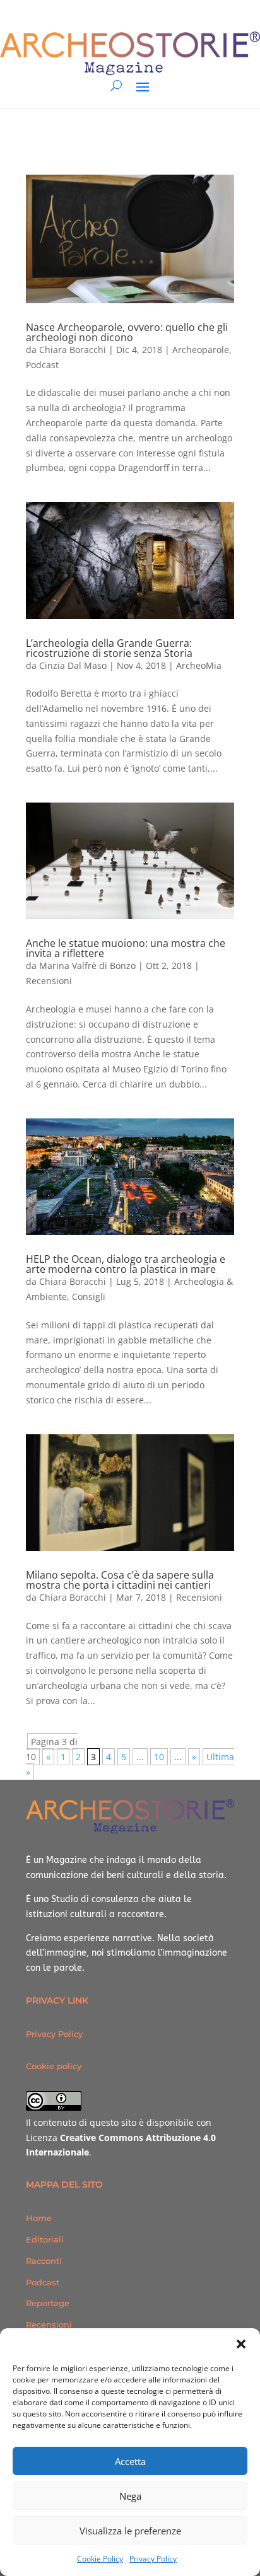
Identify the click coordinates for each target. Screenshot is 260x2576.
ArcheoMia (199, 665)
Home (39, 2218)
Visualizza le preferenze (130, 2531)
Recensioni (49, 981)
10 (159, 1757)
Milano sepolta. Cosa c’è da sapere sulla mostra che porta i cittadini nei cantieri (120, 1580)
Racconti (44, 2261)
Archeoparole (201, 350)
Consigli (89, 1297)
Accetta (130, 2461)
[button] (241, 2344)
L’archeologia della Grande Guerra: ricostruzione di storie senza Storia (109, 648)
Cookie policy (54, 2066)
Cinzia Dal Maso (73, 665)
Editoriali (45, 2239)
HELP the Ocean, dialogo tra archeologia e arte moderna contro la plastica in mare (126, 1264)
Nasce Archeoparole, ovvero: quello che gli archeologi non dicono (127, 332)
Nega (130, 2496)
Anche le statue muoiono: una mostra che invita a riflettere (126, 948)
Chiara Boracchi (73, 350)
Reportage (48, 2303)
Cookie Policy (100, 2559)
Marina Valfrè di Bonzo (87, 966)
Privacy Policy (153, 2559)
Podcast (42, 365)
